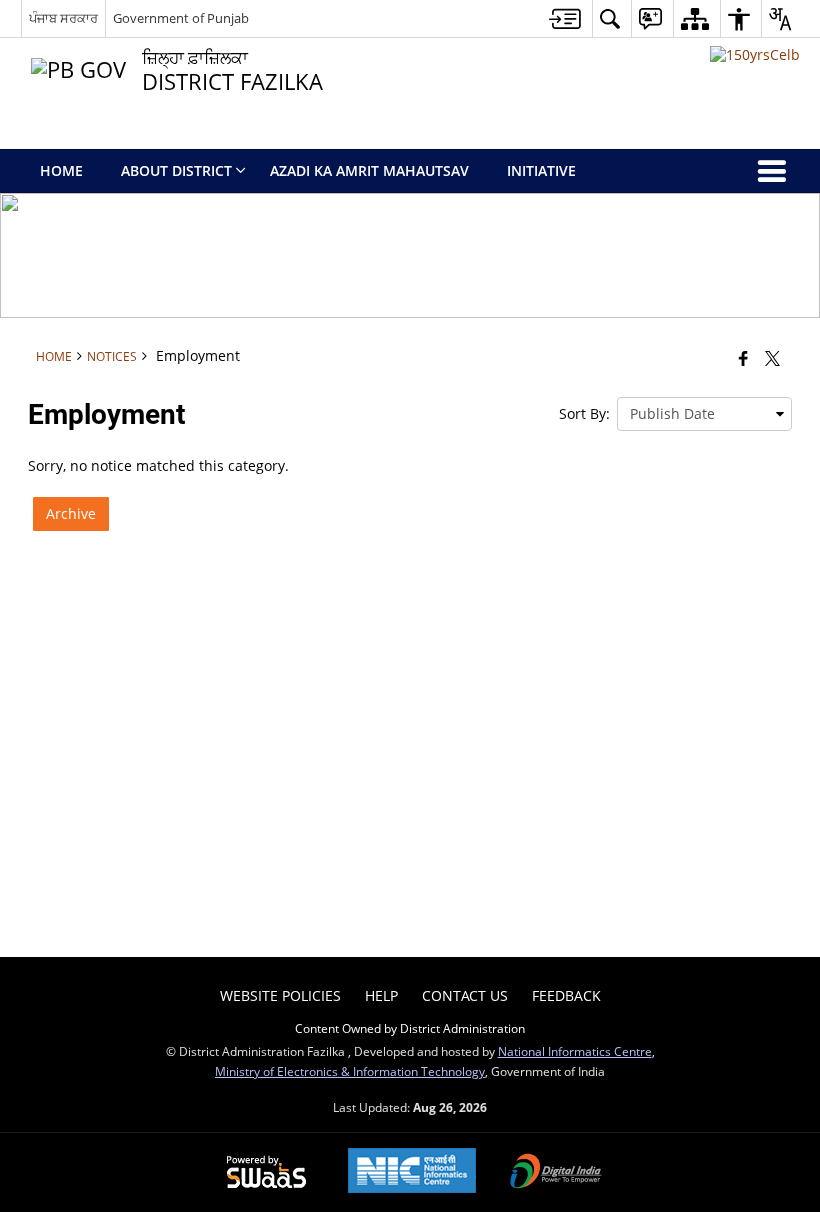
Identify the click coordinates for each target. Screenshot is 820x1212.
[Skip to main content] (565, 18)
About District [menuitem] (176, 170)
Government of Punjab (181, 18)
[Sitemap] (694, 18)
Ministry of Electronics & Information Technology (350, 1071)
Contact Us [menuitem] (465, 995)
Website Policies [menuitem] (280, 995)
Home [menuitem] (61, 170)
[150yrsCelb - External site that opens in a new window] (755, 54)
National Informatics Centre (575, 1051)
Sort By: (584, 413)
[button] (609, 18)
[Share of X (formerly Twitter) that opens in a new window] (772, 358)
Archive (71, 513)
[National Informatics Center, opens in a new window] (412, 1172)
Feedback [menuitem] (566, 995)
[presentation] (704, 414)
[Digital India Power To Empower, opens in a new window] (556, 1173)
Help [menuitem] (381, 995)
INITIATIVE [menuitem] (541, 170)
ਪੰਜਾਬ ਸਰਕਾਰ (63, 18)
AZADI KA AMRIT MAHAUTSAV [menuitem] (369, 170)
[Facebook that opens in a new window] (743, 358)
